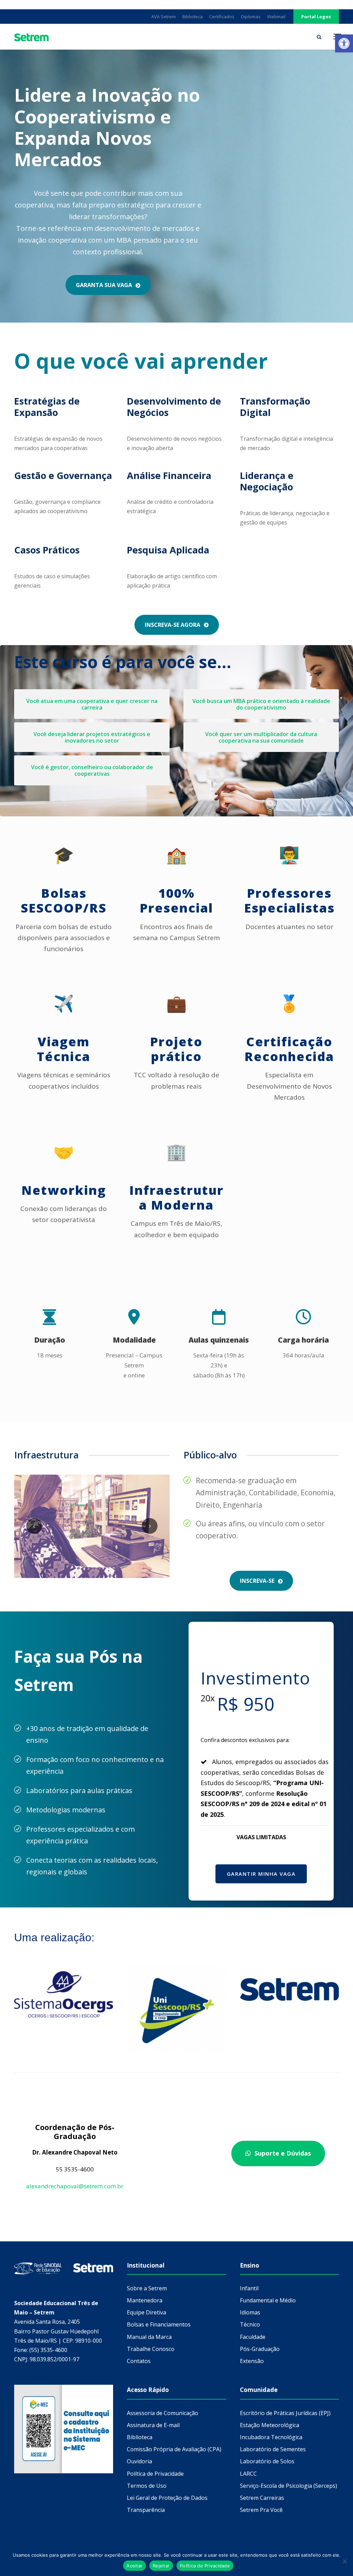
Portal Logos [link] (316, 17)
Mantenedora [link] (145, 2300)
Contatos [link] (139, 2361)
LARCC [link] (248, 2474)
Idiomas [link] (250, 2312)
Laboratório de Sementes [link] (273, 2449)
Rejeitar (161, 2566)
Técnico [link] (250, 2324)
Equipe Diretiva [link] (147, 2312)
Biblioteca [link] (193, 17)
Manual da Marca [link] (149, 2337)
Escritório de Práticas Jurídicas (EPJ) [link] (285, 2413)
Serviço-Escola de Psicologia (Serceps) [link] (289, 2486)
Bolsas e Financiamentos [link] (159, 2324)
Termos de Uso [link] (147, 2486)
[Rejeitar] (344, 2561)
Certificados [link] (222, 17)
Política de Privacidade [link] (155, 2474)
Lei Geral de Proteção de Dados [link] (167, 2498)
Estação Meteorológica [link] (270, 2425)
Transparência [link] (146, 2510)
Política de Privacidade (205, 2566)
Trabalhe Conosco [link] (151, 2349)
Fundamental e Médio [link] (268, 2300)
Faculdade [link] (253, 2337)
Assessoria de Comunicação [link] (163, 2413)
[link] (344, 43)
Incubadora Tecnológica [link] (271, 2437)
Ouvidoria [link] (139, 2461)
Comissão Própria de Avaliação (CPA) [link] (174, 2449)
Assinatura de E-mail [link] (153, 2425)
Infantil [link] (249, 2288)
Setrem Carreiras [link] (262, 2498)
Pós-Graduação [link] (260, 2349)
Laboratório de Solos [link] (267, 2461)
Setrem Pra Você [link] (261, 2510)
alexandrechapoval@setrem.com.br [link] (75, 2186)
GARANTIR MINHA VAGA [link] (261, 1874)
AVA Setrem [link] (164, 17)
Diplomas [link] (251, 17)
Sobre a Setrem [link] (147, 2288)
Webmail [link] (276, 17)
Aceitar (134, 2566)
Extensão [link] (252, 2361)
